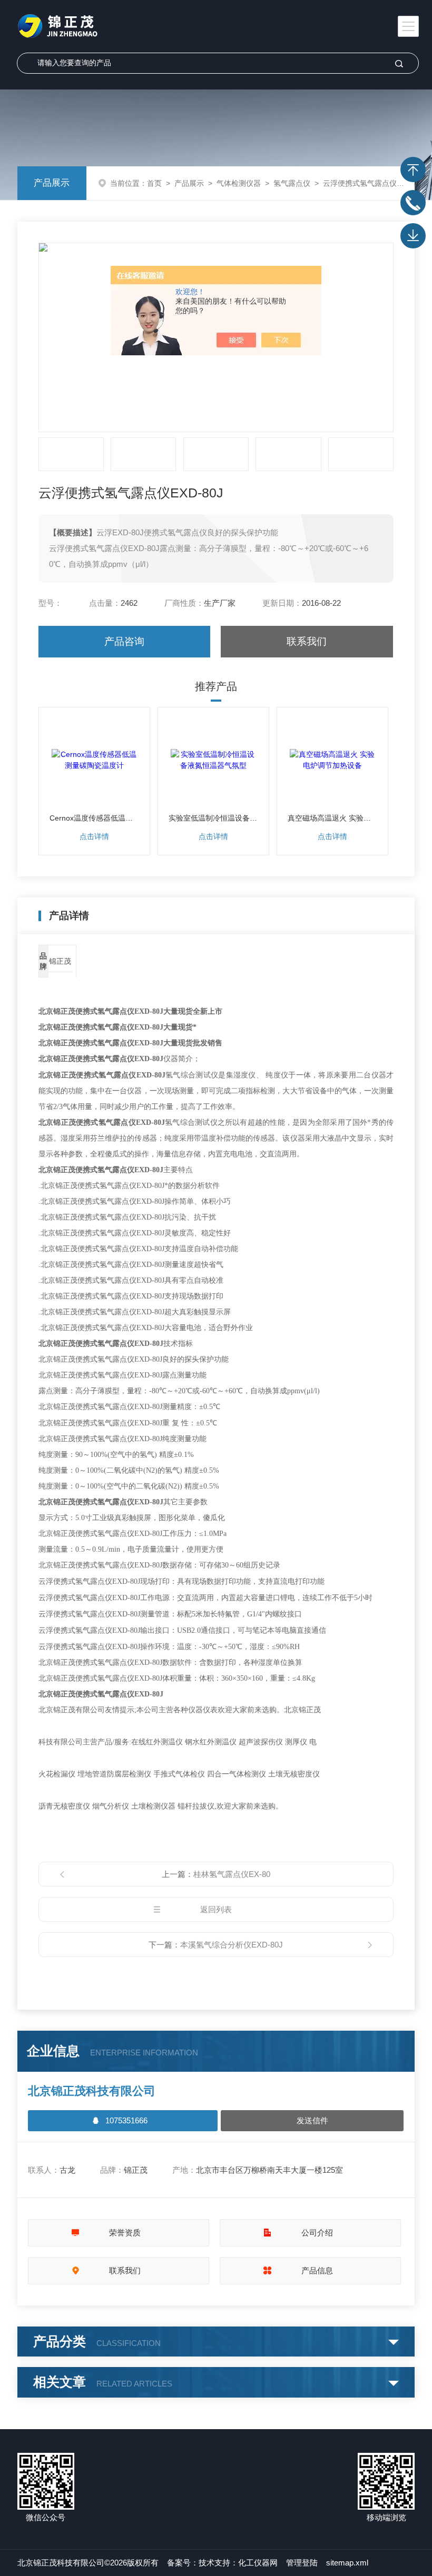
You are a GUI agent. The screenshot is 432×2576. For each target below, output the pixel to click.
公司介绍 (317, 2233)
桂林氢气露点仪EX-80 (232, 1874)
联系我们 (307, 641)
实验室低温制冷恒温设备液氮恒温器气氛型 (214, 818)
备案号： (183, 2563)
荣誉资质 (125, 2233)
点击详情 (94, 836)
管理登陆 (302, 2563)
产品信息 (317, 2270)
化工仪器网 (258, 2563)
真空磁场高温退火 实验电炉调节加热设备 (333, 818)
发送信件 (312, 2120)
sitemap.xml (347, 2563)
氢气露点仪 (292, 183)
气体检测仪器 (239, 183)
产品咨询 (124, 641)
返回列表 (216, 1909)
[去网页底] (413, 236)
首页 (154, 183)
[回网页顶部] (413, 169)
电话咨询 (413, 203)
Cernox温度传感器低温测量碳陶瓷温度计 (95, 818)
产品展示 (52, 183)
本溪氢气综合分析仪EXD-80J (232, 1945)
